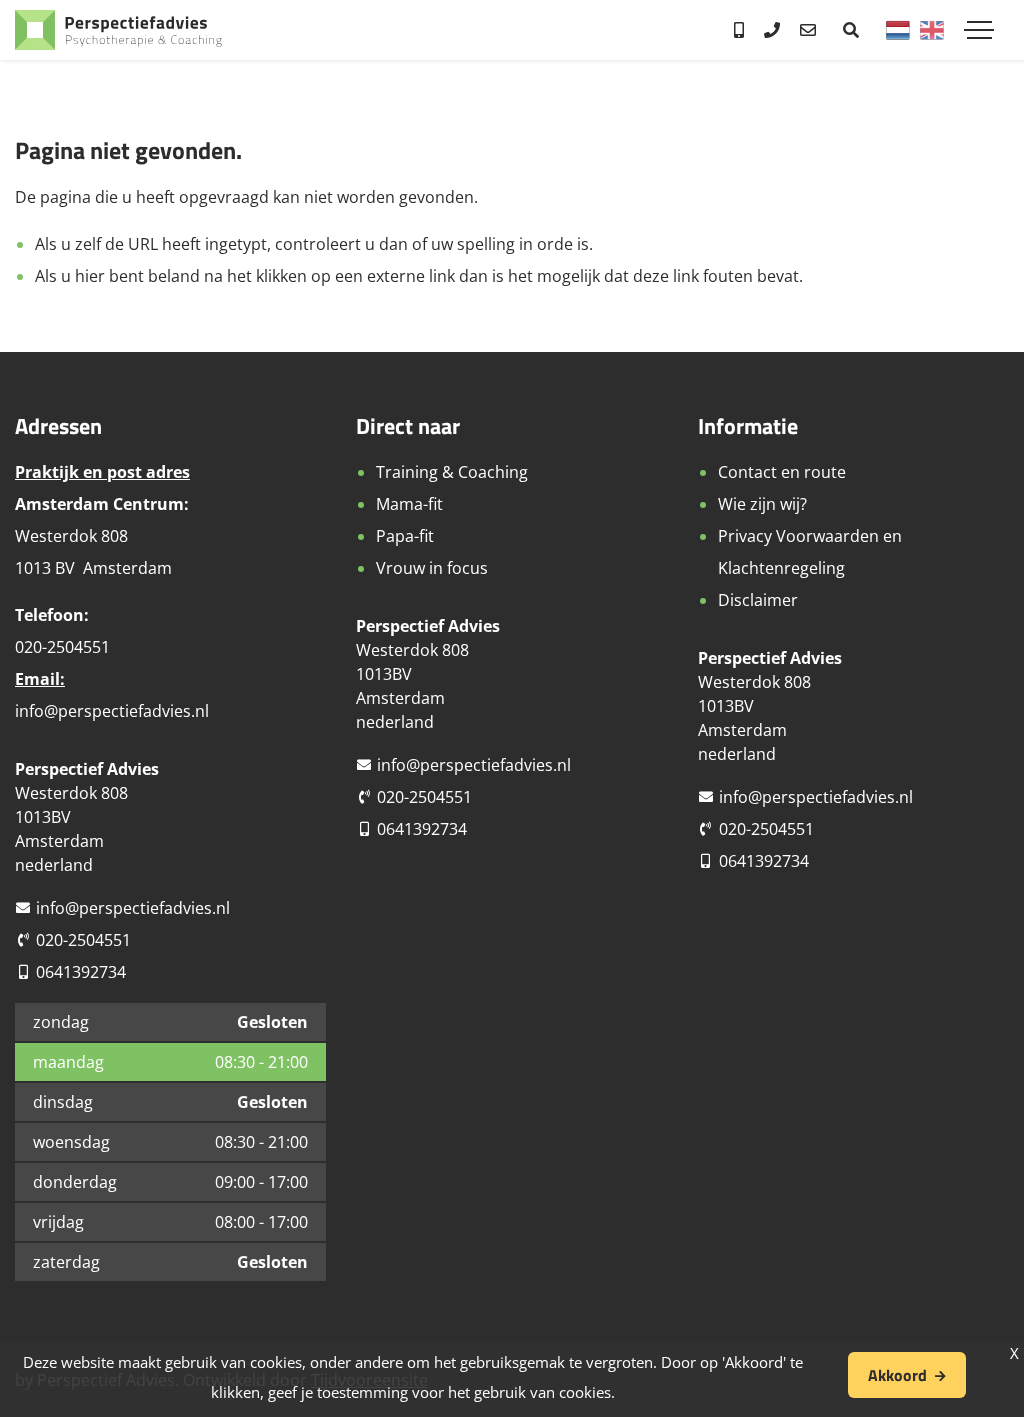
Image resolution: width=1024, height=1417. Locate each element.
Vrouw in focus (432, 568)
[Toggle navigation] (979, 30)
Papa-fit (405, 536)
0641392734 (81, 972)
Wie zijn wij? (762, 504)
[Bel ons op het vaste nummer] (772, 30)
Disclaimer (758, 600)
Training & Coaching (452, 472)
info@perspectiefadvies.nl (112, 711)
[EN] (932, 30)
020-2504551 (83, 940)
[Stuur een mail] (808, 30)
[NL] (898, 30)
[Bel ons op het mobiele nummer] (739, 30)
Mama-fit (409, 504)
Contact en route (782, 472)
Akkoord (897, 1375)
